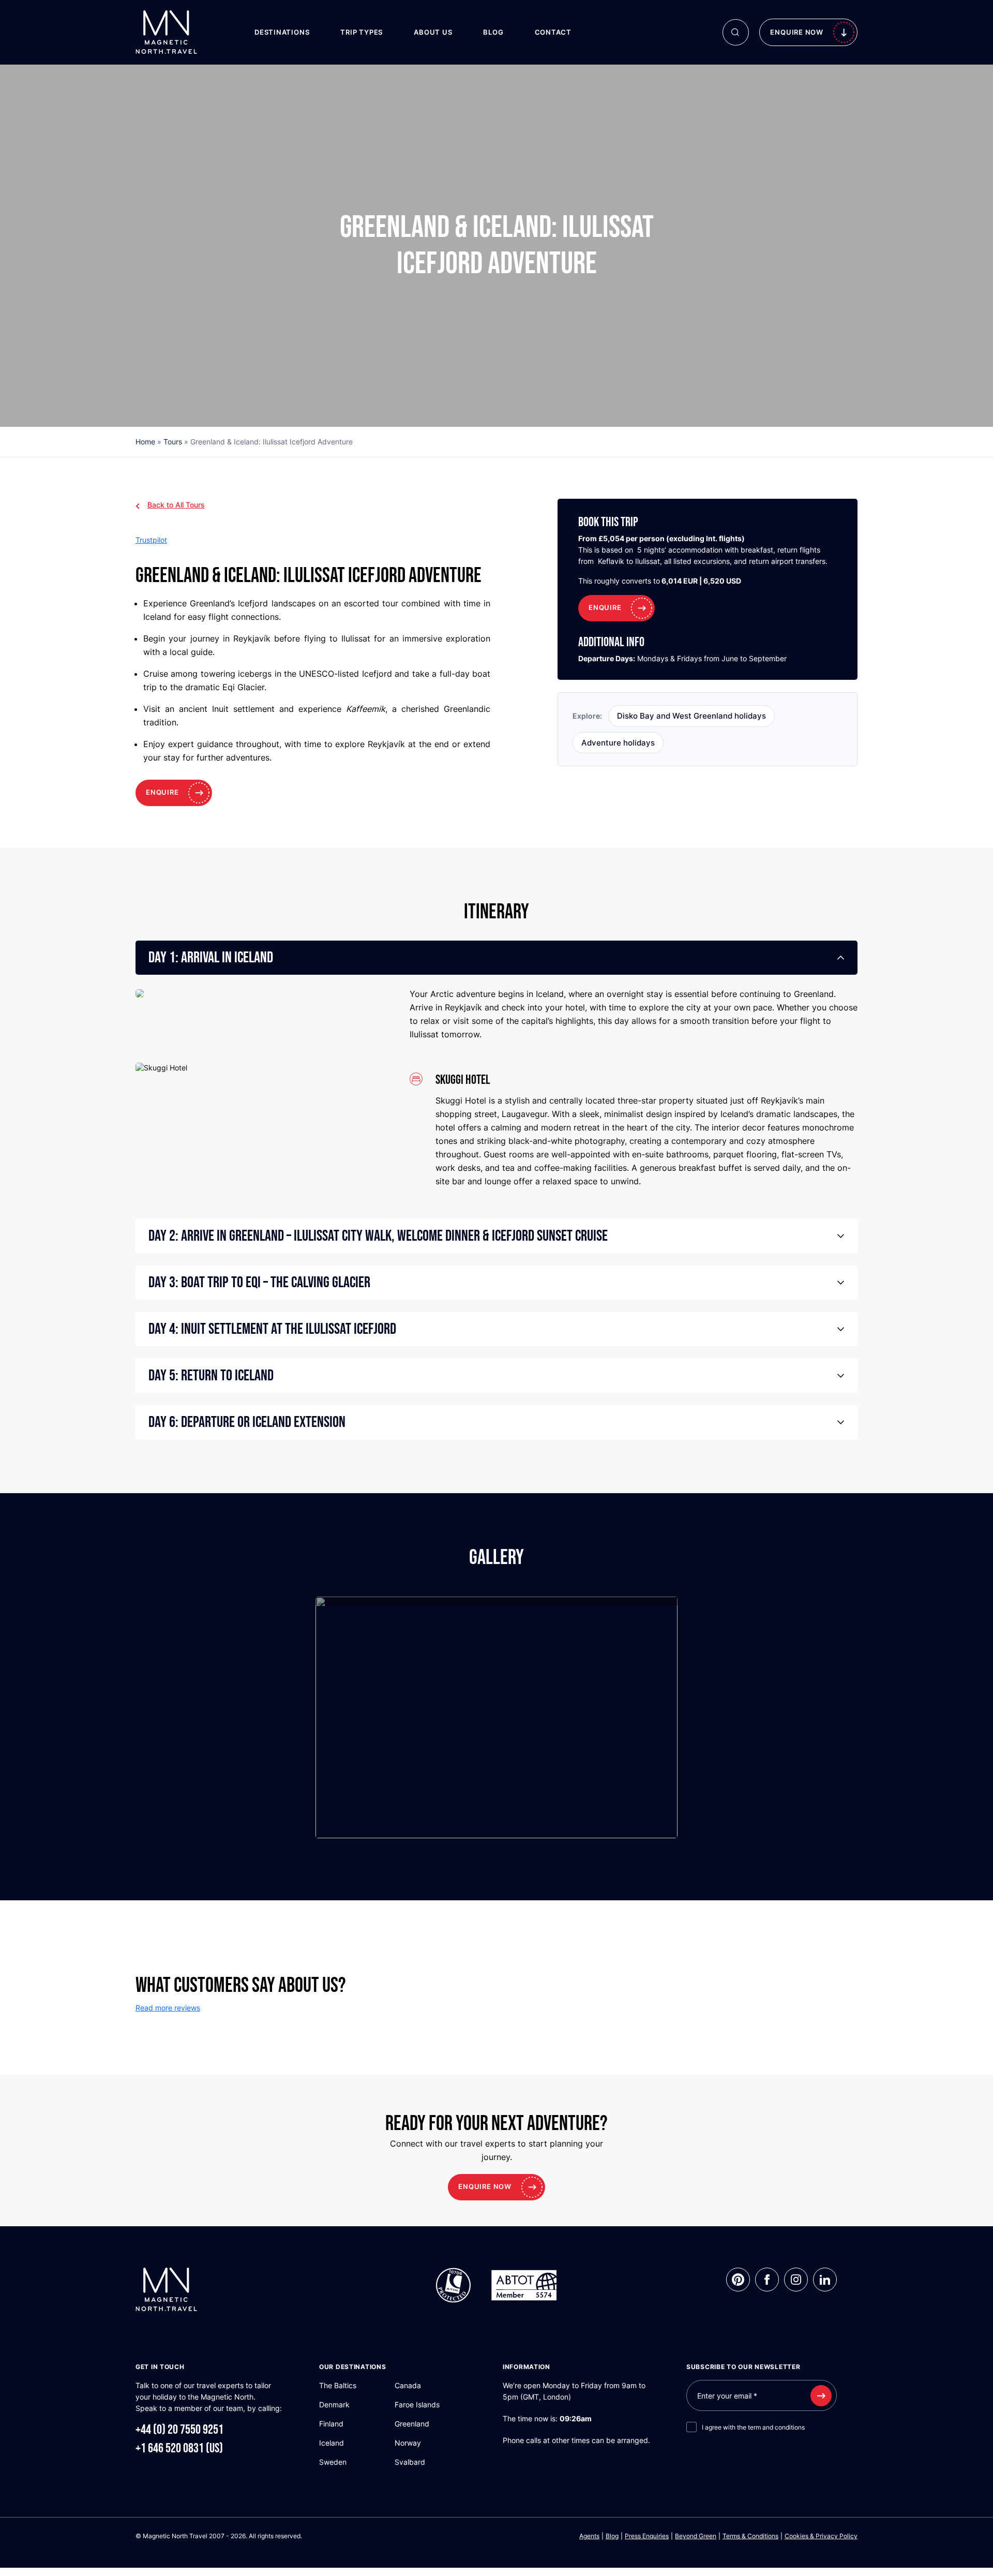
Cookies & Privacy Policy (821, 2536)
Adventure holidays (618, 743)
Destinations (282, 32)
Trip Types (362, 32)
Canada (408, 2385)
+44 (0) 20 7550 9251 (179, 2430)
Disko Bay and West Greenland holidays (691, 716)
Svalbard (410, 2462)
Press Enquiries (647, 2536)
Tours (173, 442)
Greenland (412, 2424)
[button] (496, 958)
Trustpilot (151, 540)
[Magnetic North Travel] (166, 31)
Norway (408, 2443)
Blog (493, 32)
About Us (433, 32)
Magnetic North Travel (175, 2536)
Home (145, 442)
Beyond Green (696, 2536)
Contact (553, 32)
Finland (331, 2424)
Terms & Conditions (750, 2536)
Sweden (333, 2462)
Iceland (332, 2443)
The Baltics (338, 2385)
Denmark (334, 2404)
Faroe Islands (417, 2404)
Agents (589, 2536)
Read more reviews (168, 2008)
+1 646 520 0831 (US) (179, 2448)
